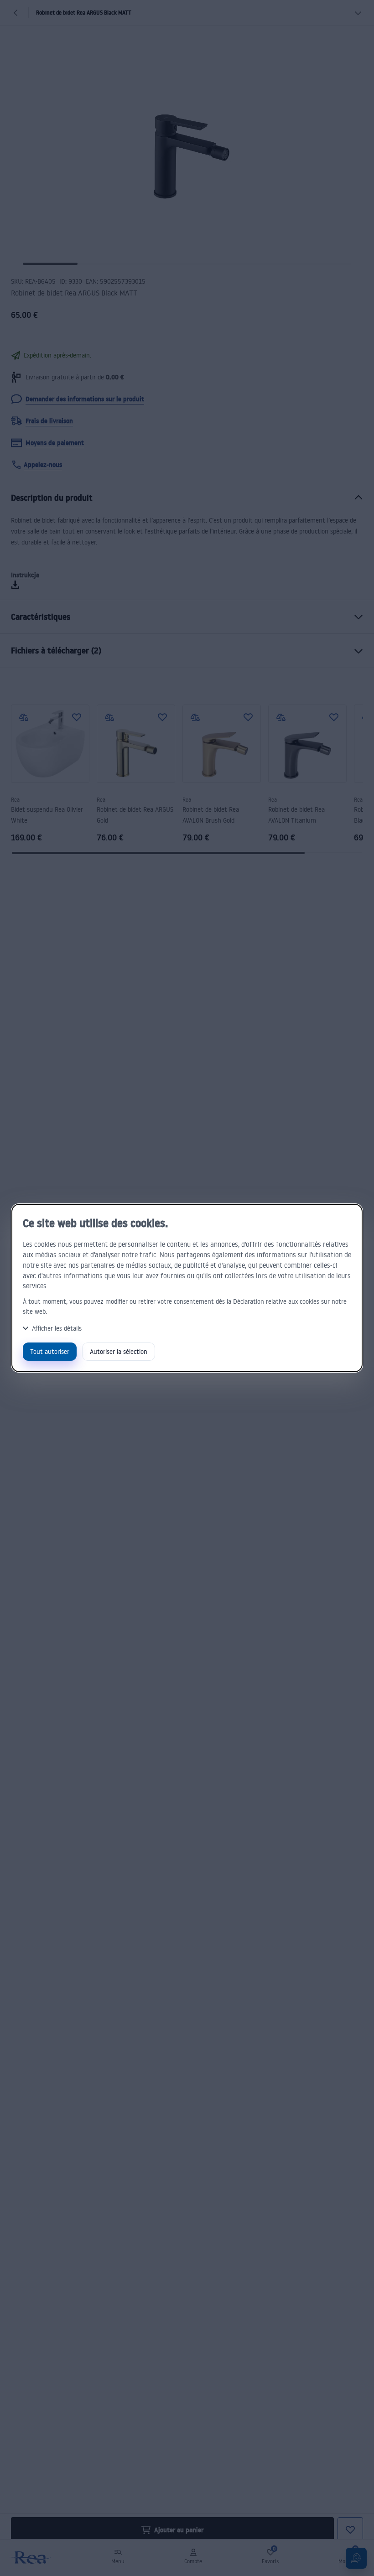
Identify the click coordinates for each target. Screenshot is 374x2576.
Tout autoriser (50, 1351)
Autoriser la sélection (119, 1351)
